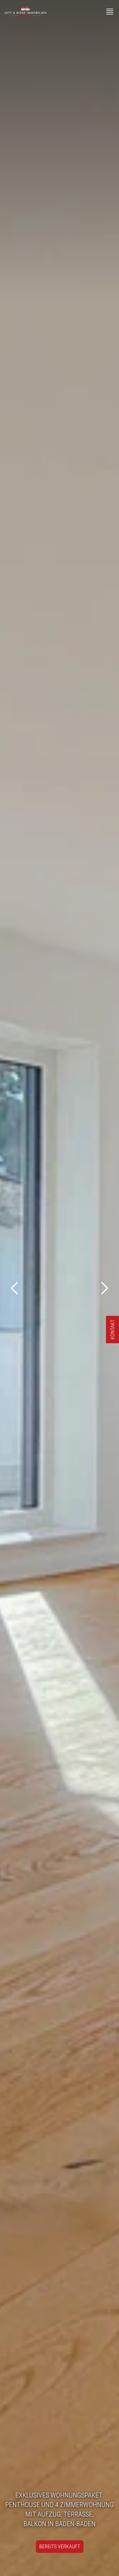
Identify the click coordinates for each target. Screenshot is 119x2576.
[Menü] (110, 12)
